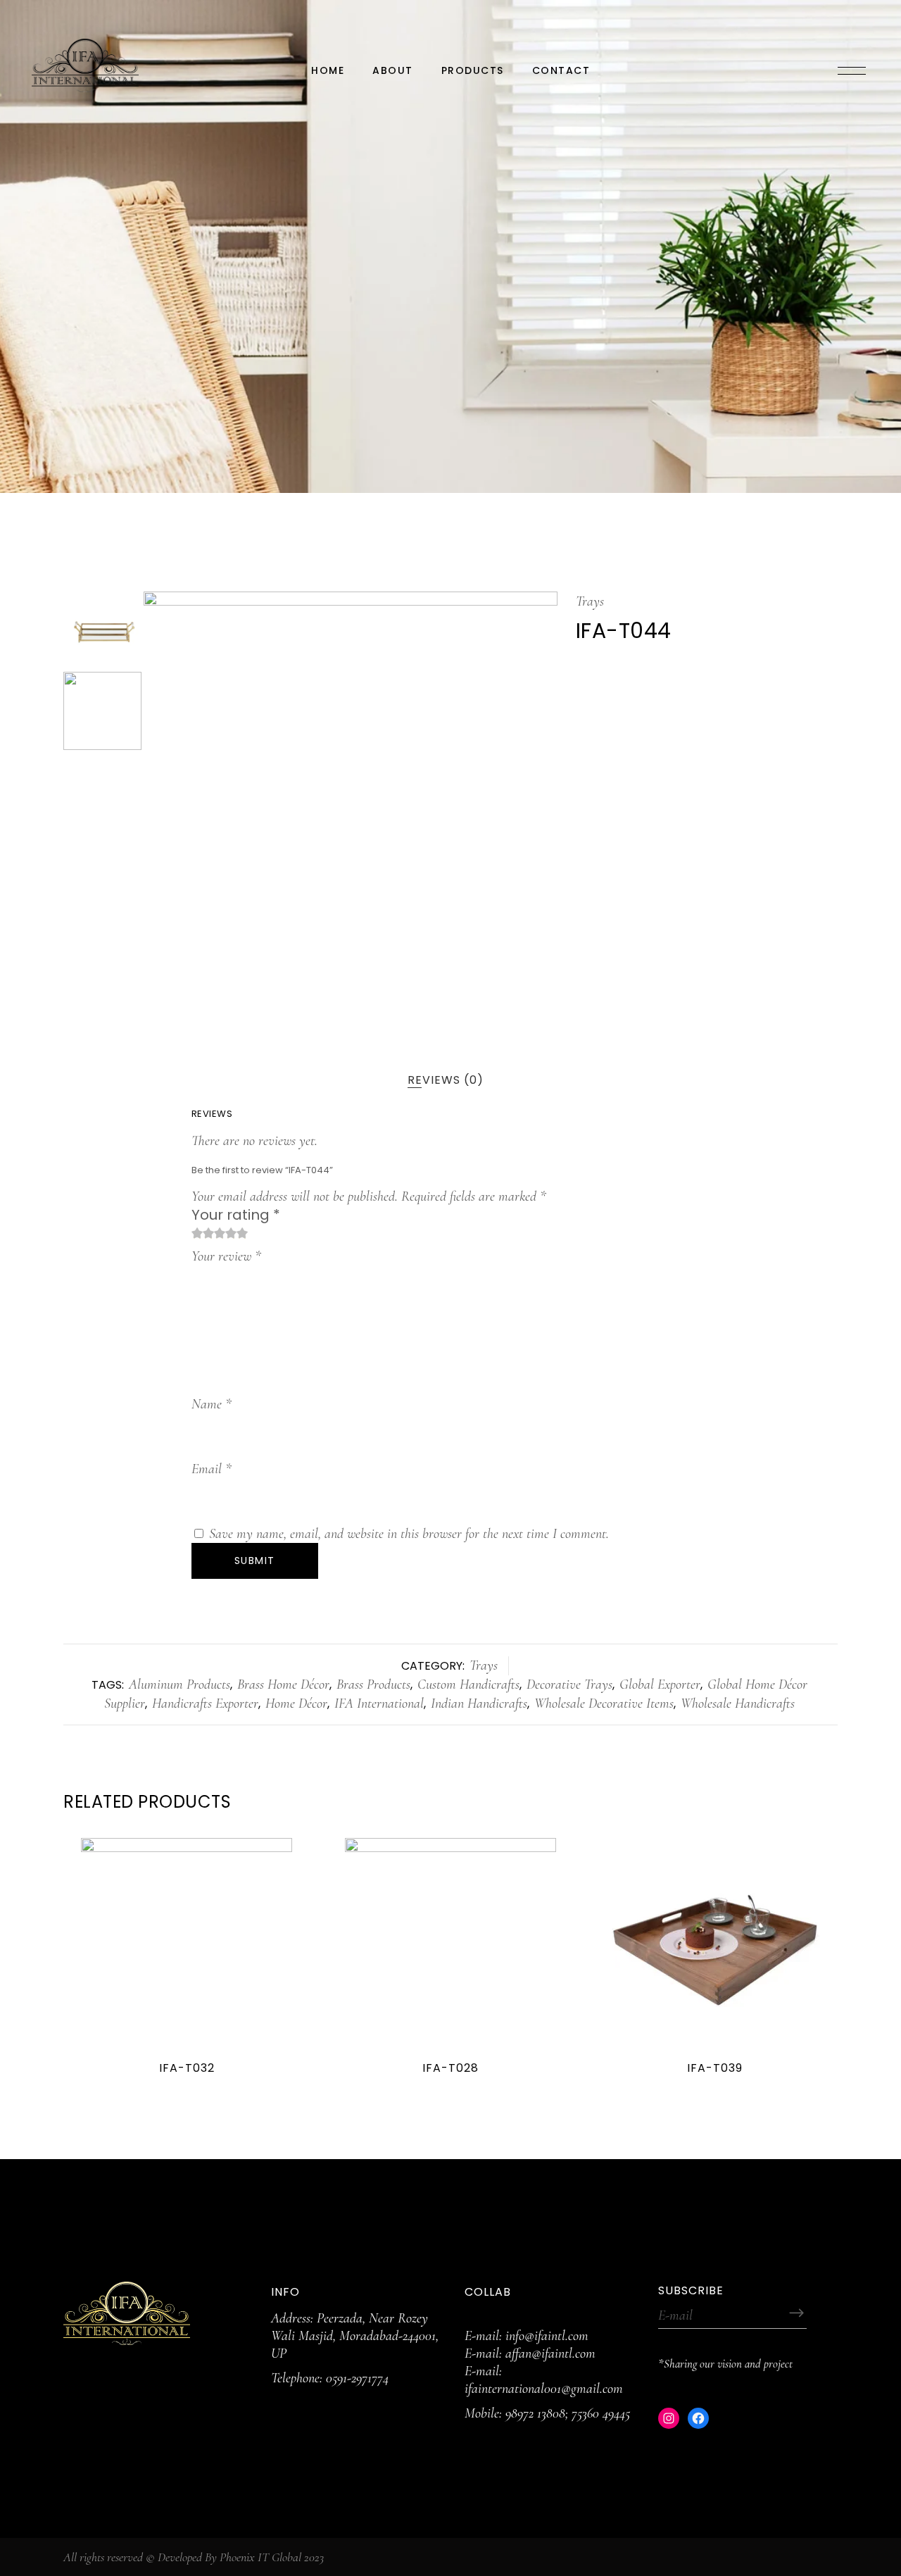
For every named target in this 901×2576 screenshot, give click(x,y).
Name (212, 1404)
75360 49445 (601, 2413)
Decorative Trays (569, 1684)
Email (212, 1469)
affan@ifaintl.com (550, 2353)
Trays (590, 601)
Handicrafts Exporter (205, 1703)
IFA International (379, 1703)
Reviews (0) (446, 1080)
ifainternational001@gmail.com (544, 2389)
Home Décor (296, 1703)
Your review (226, 1256)
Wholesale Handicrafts (738, 1703)
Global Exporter (660, 1684)
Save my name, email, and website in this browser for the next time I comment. (409, 1534)
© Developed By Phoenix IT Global (223, 2557)
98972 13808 (535, 2413)
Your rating (236, 1215)
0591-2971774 (357, 2378)
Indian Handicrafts (479, 1703)
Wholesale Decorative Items (604, 1703)
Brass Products (373, 1684)
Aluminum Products (179, 1684)
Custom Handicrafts (468, 1684)
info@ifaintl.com (547, 2336)
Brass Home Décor (283, 1684)
